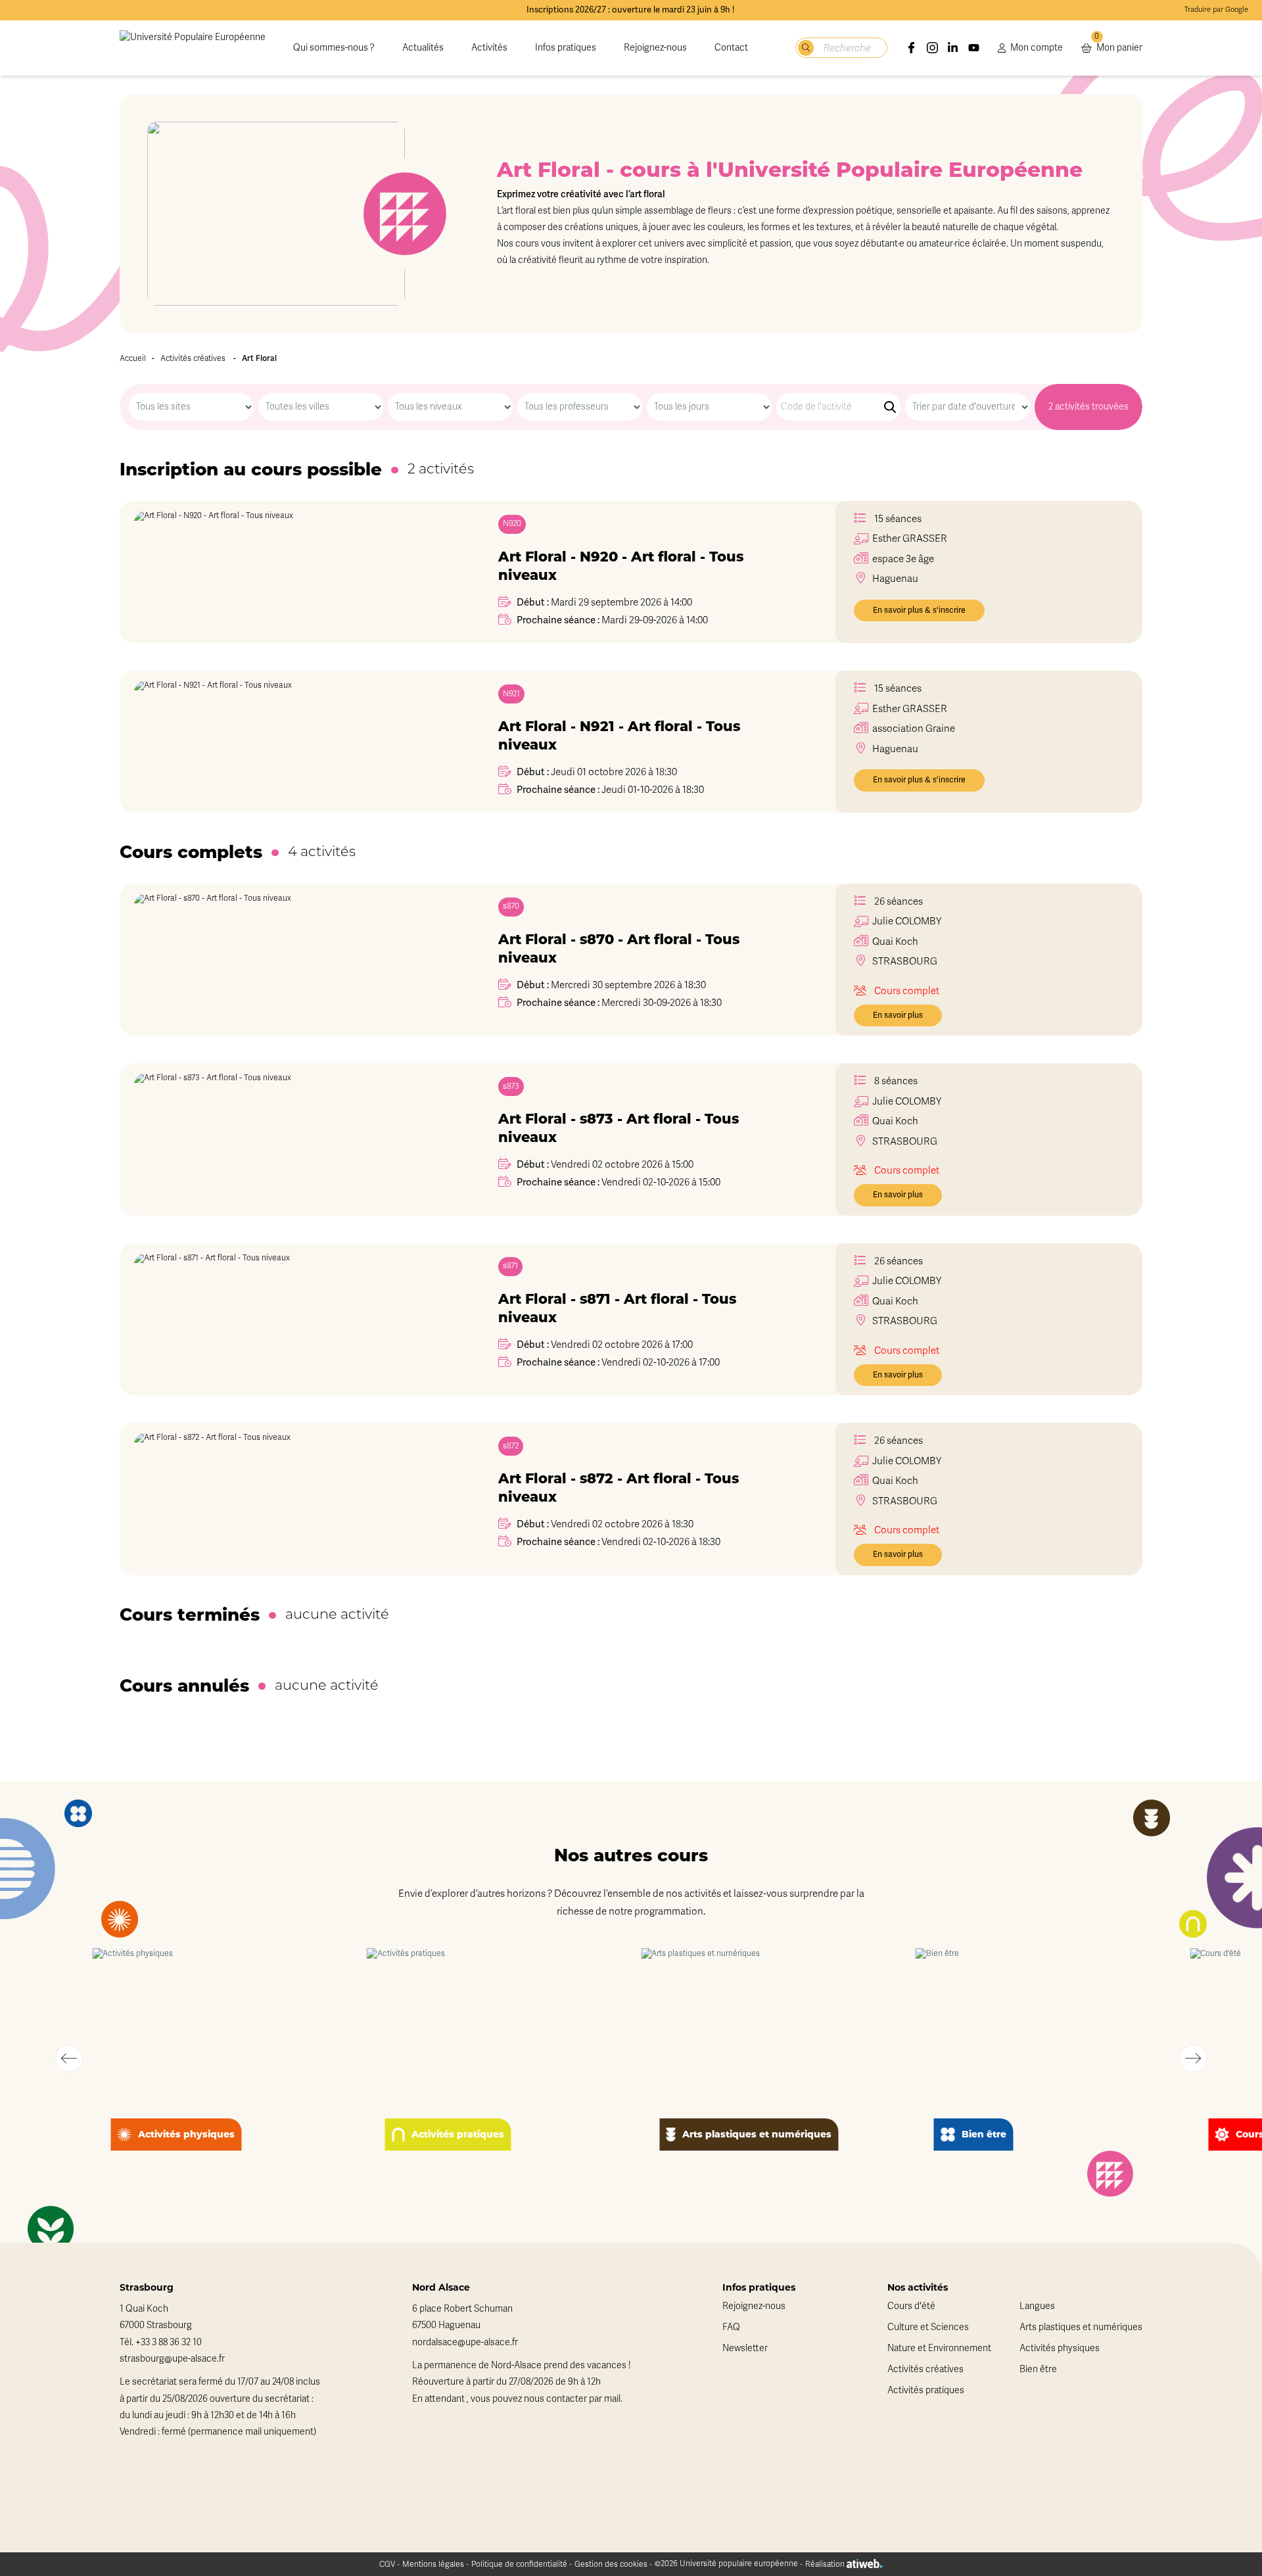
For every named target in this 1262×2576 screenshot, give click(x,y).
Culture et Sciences (928, 2327)
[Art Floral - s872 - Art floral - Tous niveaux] (287, 1499)
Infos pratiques (566, 48)
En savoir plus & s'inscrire (919, 610)
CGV (387, 2564)
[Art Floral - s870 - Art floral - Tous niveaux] (287, 960)
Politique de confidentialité (519, 2564)
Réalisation (826, 2564)
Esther (910, 538)
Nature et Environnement (939, 2348)
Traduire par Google (1216, 10)
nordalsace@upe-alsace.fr (465, 2342)
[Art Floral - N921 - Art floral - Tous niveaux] (287, 742)
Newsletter (745, 2348)
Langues (1037, 2306)
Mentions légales (433, 2564)
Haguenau (895, 749)
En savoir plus (898, 1015)
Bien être (1038, 2369)
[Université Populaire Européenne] (193, 48)
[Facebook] (912, 48)
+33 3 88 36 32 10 (169, 2342)
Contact (731, 48)
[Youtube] (974, 48)
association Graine (914, 728)
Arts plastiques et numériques (1081, 2327)
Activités (489, 48)
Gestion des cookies (611, 2564)
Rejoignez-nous (655, 48)
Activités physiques (1060, 2348)
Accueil (133, 358)
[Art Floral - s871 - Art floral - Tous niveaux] (287, 1320)
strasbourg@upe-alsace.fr (172, 2359)
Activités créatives (193, 358)
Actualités (423, 48)
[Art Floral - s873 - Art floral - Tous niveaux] (287, 1139)
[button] (69, 2059)
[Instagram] (933, 48)
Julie (907, 921)
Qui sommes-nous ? (334, 48)
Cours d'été (911, 2306)
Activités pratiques (926, 2390)
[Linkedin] (953, 48)
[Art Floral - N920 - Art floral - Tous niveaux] (287, 572)
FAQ (731, 2327)
